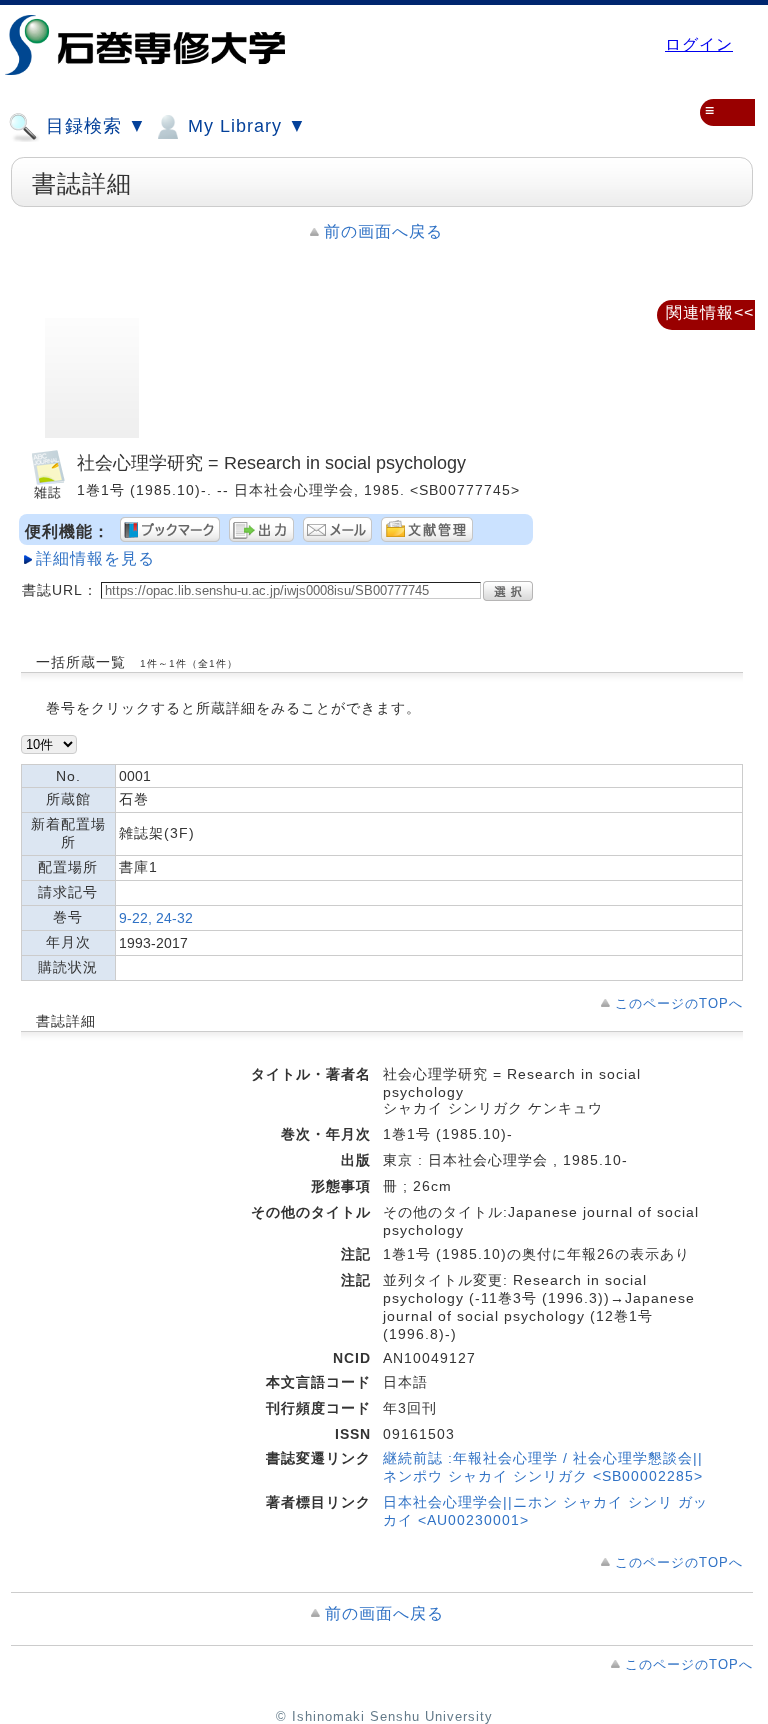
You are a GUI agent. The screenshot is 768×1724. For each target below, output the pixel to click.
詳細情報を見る (95, 558)
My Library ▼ (244, 126)
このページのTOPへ (679, 1003)
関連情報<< (710, 312)
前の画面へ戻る (383, 231)
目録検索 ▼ (93, 126)
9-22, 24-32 (156, 918)
